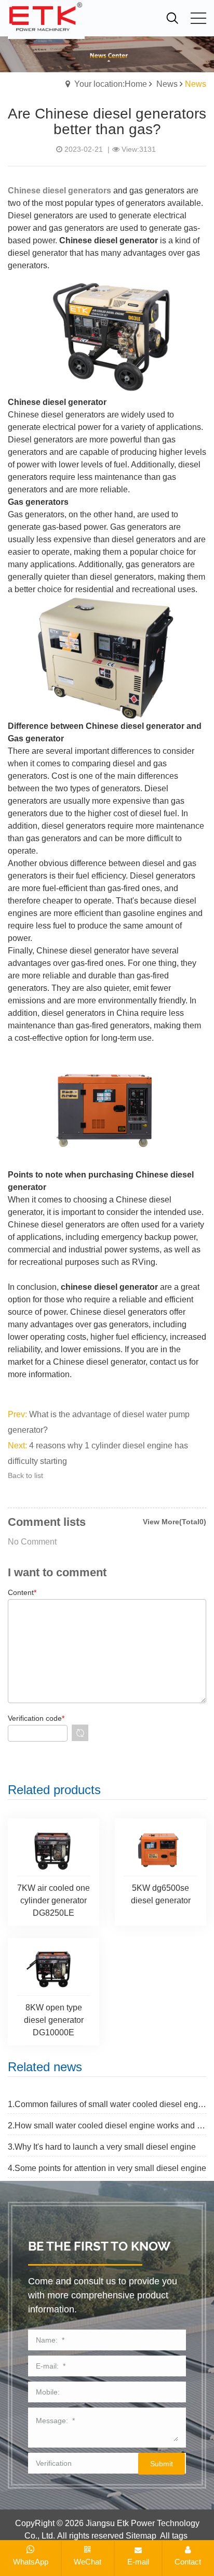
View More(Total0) (175, 1522)
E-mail (138, 2562)
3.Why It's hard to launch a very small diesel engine (102, 2147)
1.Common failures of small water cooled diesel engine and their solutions (107, 2104)
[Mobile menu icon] (198, 18)
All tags (174, 2536)
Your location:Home (111, 84)
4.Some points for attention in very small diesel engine (107, 2168)
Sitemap (141, 2536)
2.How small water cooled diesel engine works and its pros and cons (107, 2126)
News (167, 84)
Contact (188, 2562)
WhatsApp (31, 2562)
